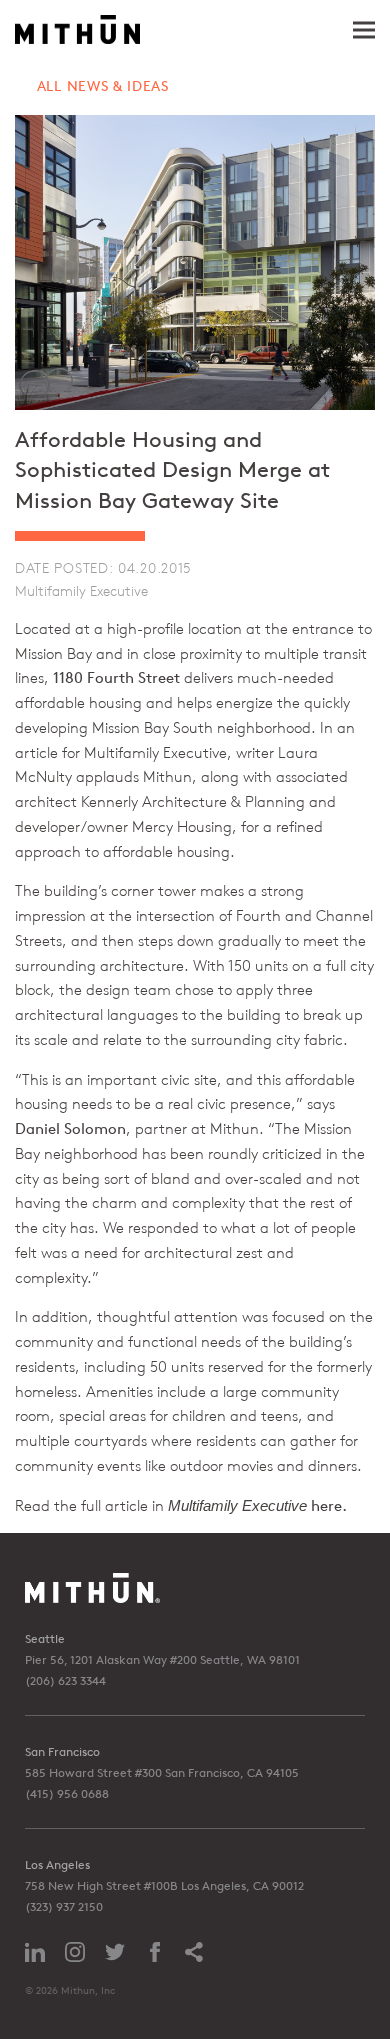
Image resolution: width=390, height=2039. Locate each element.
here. (329, 1505)
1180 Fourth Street (116, 677)
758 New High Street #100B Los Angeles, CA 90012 (164, 1885)
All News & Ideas (103, 85)
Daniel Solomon (70, 1128)
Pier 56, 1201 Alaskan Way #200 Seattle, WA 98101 (162, 1659)
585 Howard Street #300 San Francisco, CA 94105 (162, 1772)
